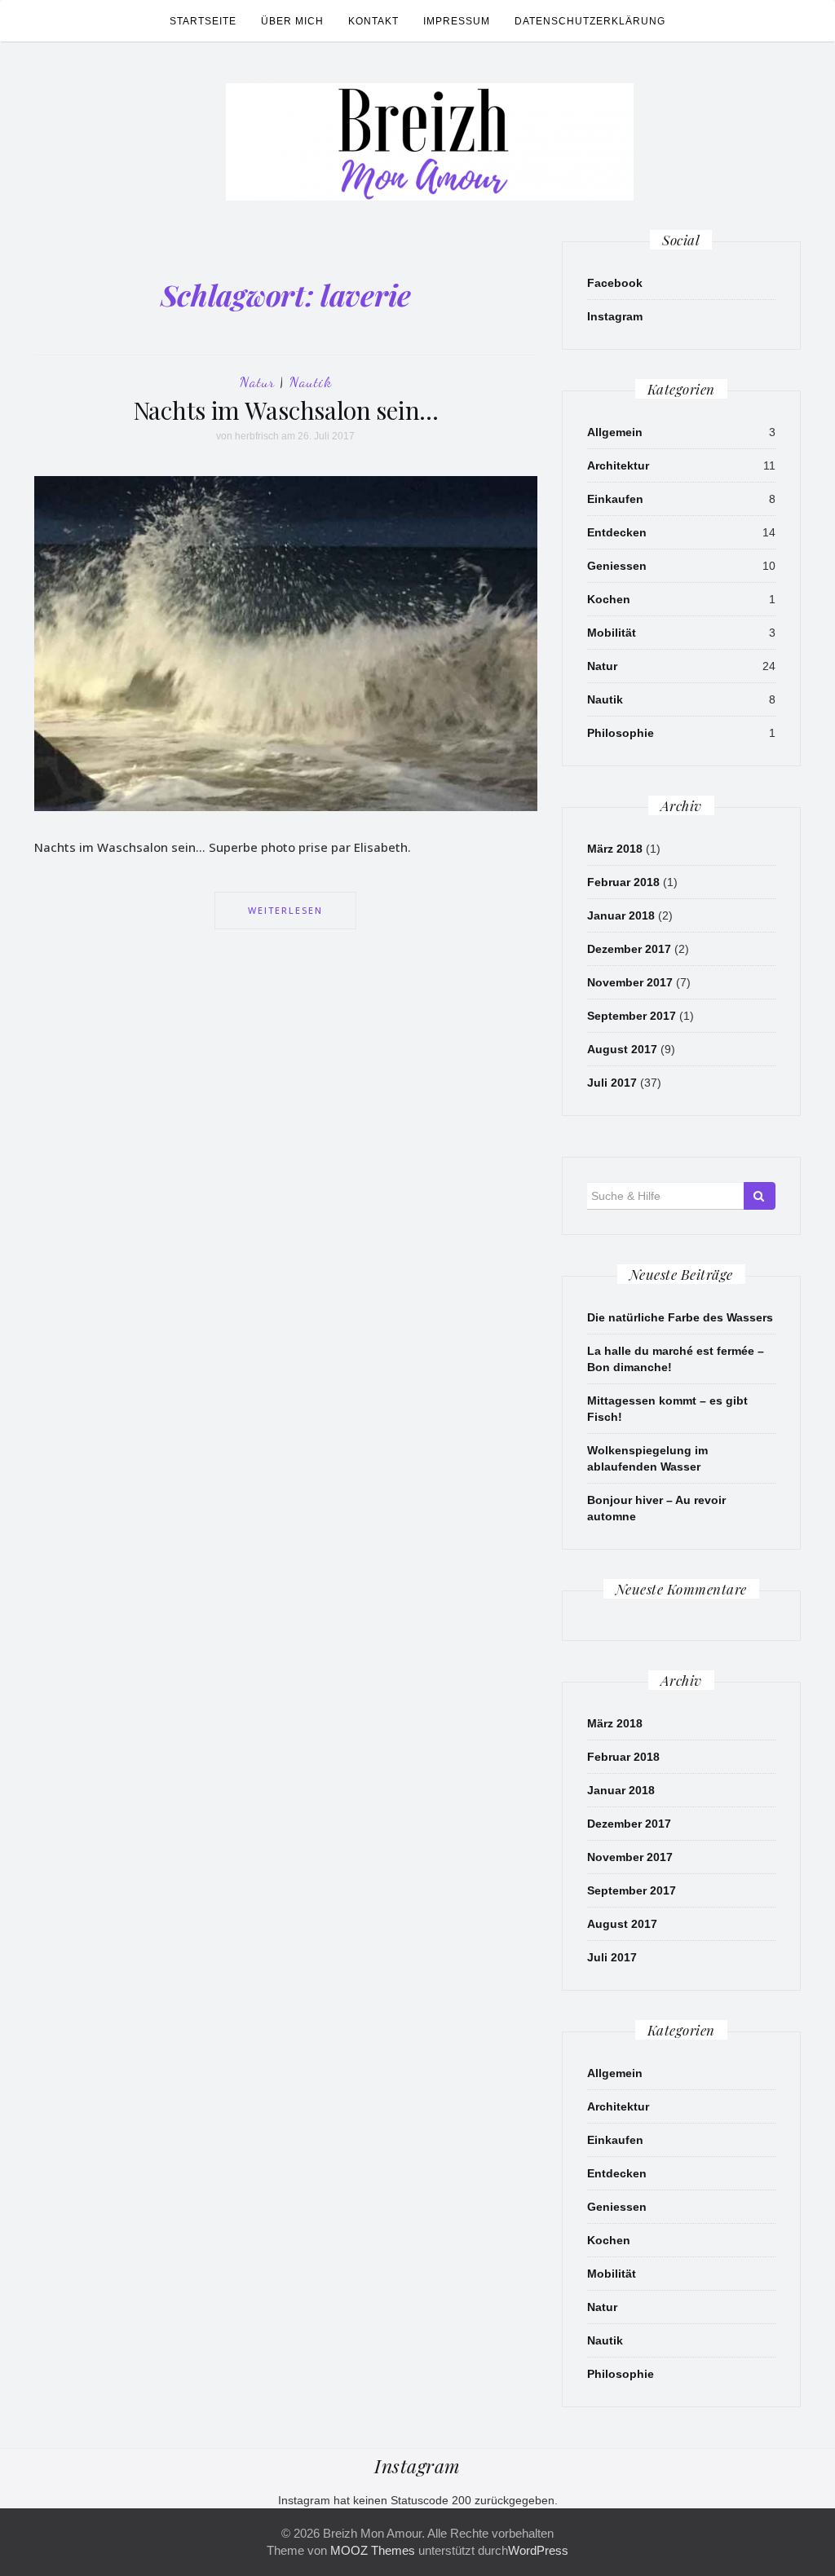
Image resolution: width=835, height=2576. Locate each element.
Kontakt (373, 21)
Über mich (292, 21)
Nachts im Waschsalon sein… (286, 410)
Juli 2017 (612, 1083)
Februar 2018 (623, 882)
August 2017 (622, 1049)
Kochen (609, 599)
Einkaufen (615, 499)
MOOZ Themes (373, 2550)
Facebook (615, 283)
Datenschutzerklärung (590, 21)
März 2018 (615, 849)
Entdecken (617, 532)
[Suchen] (760, 1196)
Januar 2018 (621, 915)
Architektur (618, 465)
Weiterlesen (285, 910)
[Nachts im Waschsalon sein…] (286, 643)
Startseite (203, 21)
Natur (257, 382)
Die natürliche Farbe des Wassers (680, 1317)
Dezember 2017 (629, 949)
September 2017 (632, 1016)
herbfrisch (257, 436)
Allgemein (615, 432)
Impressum (457, 21)
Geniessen (617, 566)
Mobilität (612, 633)
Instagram (615, 316)
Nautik (311, 382)
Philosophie (621, 733)
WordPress (538, 2550)
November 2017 (630, 982)
